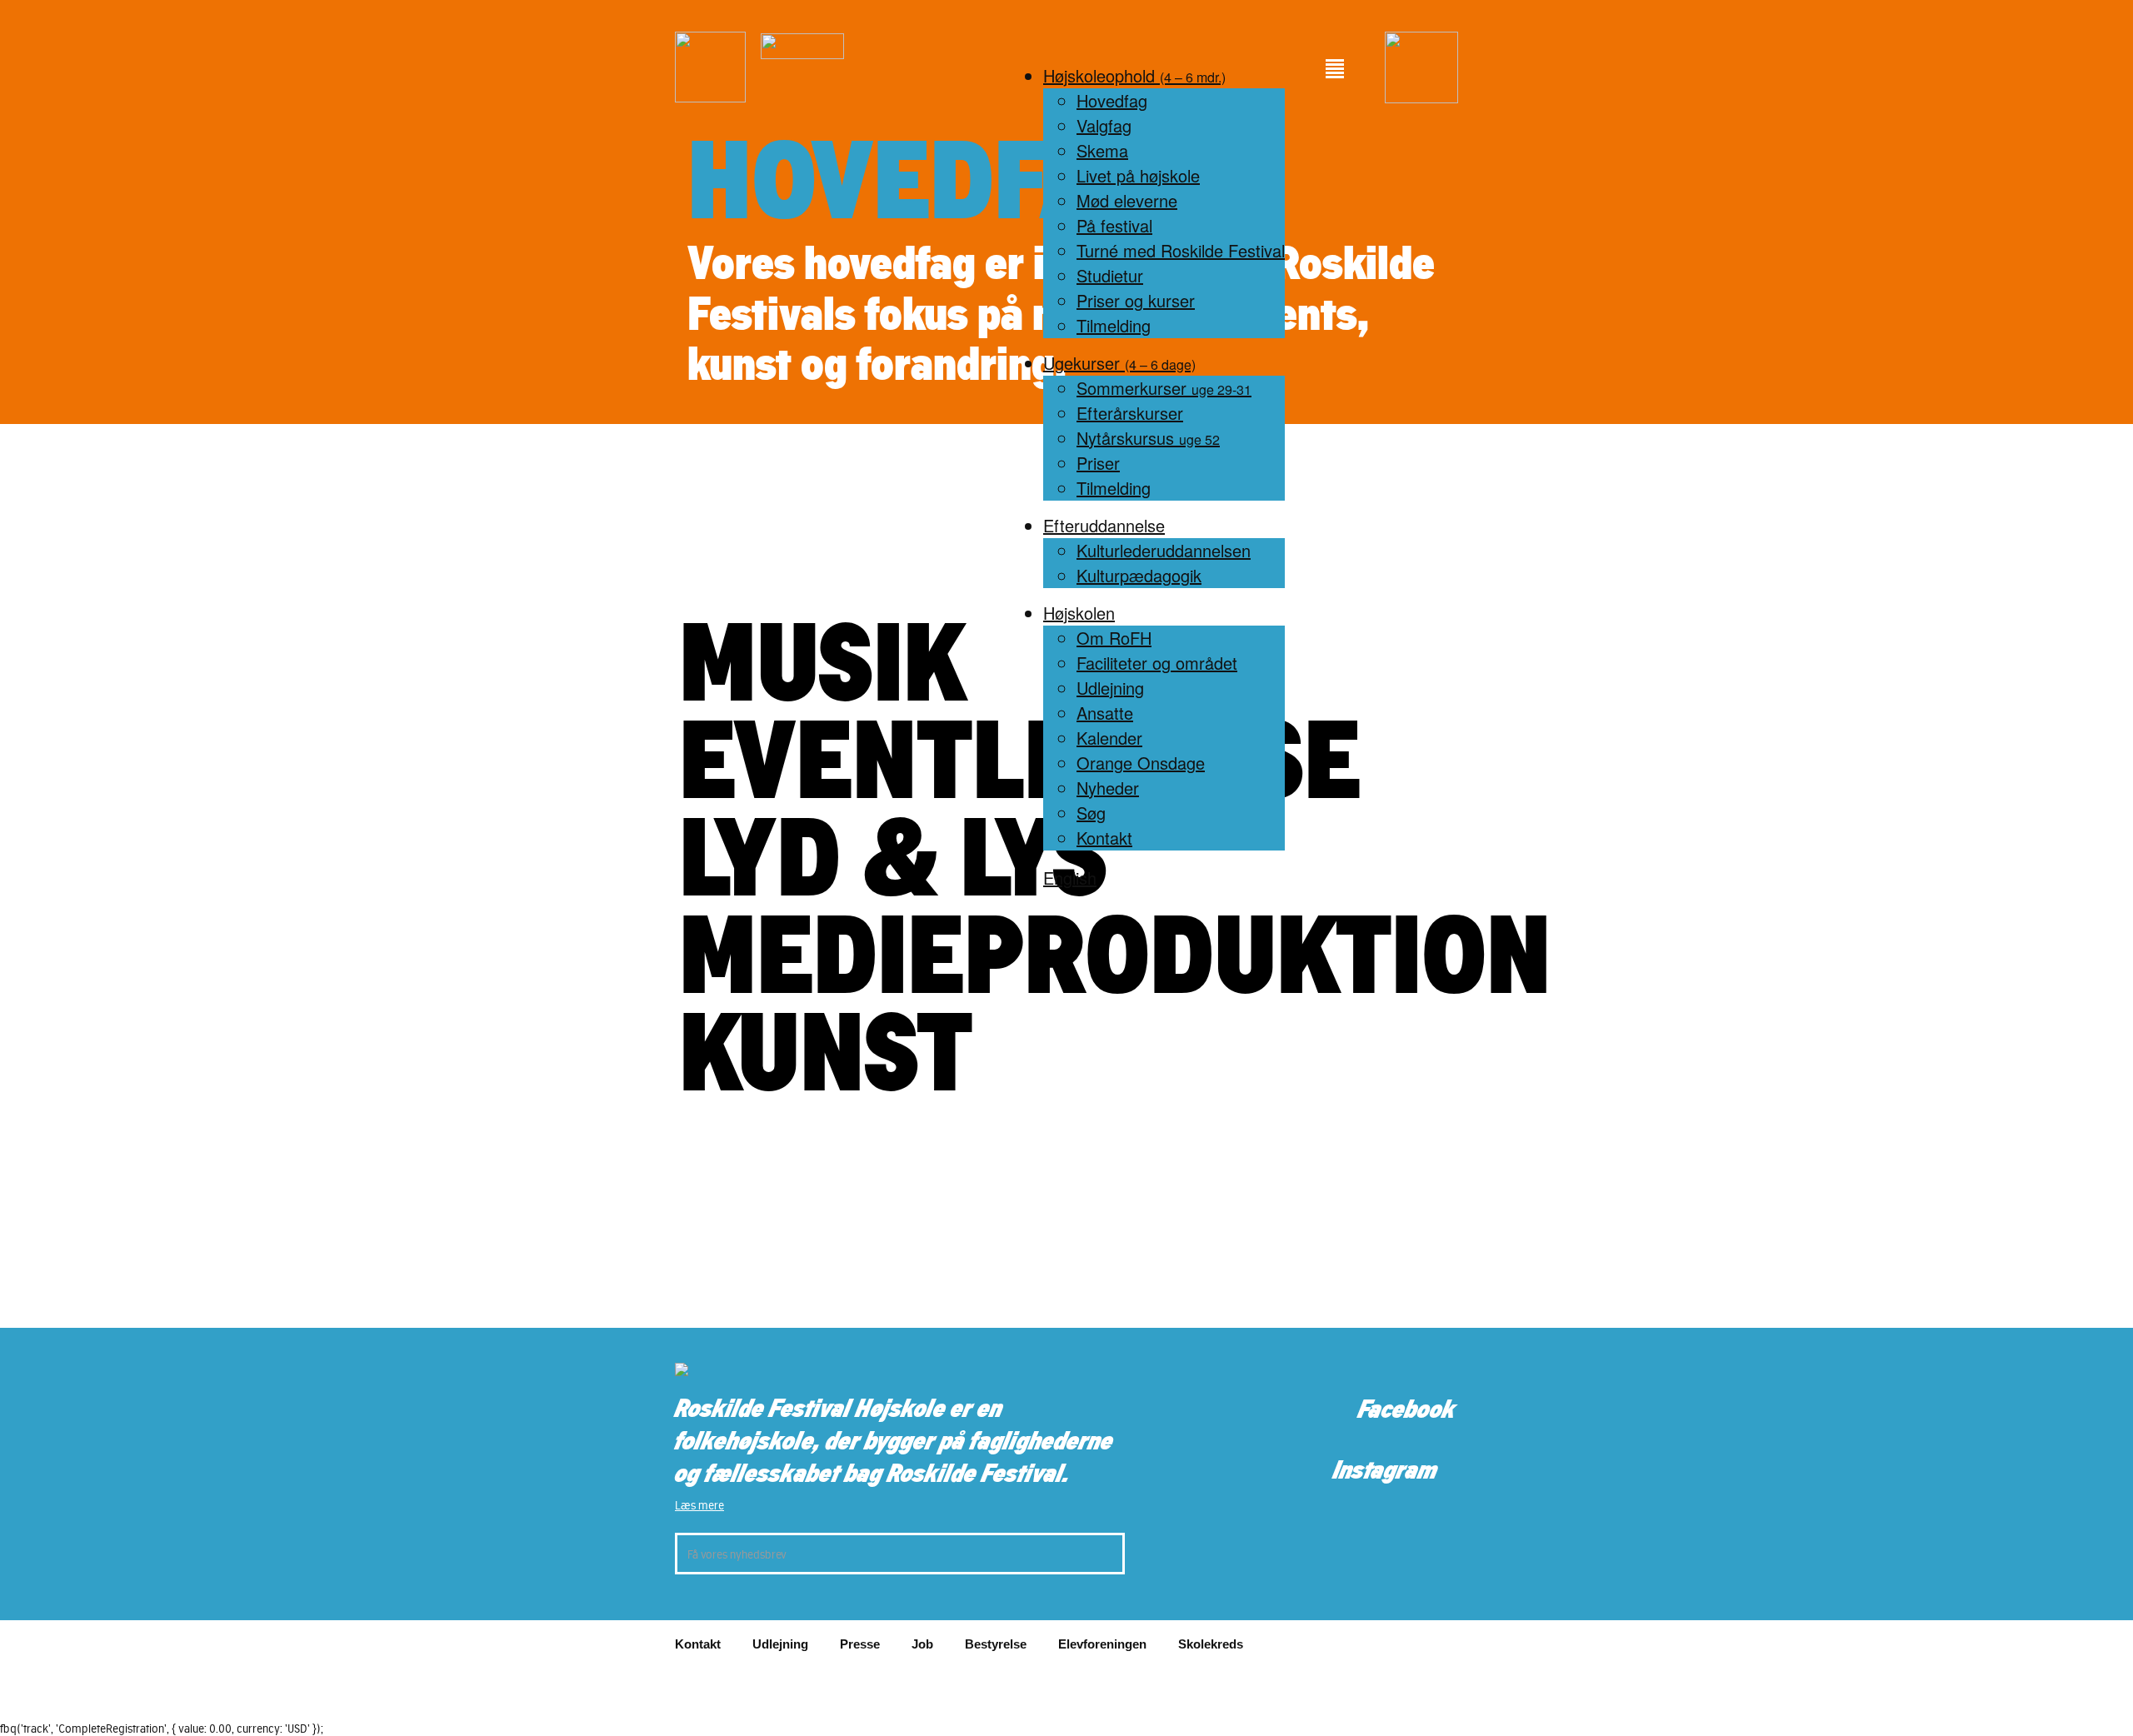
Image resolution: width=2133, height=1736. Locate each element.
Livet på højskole (1138, 175)
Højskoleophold (1134, 75)
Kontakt (1104, 838)
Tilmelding (1114, 325)
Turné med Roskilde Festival (1181, 250)
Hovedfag (1112, 100)
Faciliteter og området (1157, 663)
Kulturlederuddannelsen (1164, 550)
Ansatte (1105, 713)
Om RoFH (1114, 638)
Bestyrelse (996, 1644)
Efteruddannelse (1104, 525)
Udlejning (1110, 688)
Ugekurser (1119, 363)
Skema (1102, 150)
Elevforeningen (1102, 1644)
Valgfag (1104, 125)
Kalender (1109, 738)
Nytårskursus (1148, 438)
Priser (1098, 463)
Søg (1091, 813)
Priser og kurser (1136, 300)
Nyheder (1108, 788)
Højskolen (1079, 613)
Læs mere (699, 1505)
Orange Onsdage (1141, 763)
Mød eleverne (1127, 200)
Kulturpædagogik (1139, 575)
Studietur (1110, 275)
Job (922, 1644)
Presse (860, 1644)
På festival (1114, 225)
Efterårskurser (1130, 413)
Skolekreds (1211, 1644)
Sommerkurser (1164, 388)
